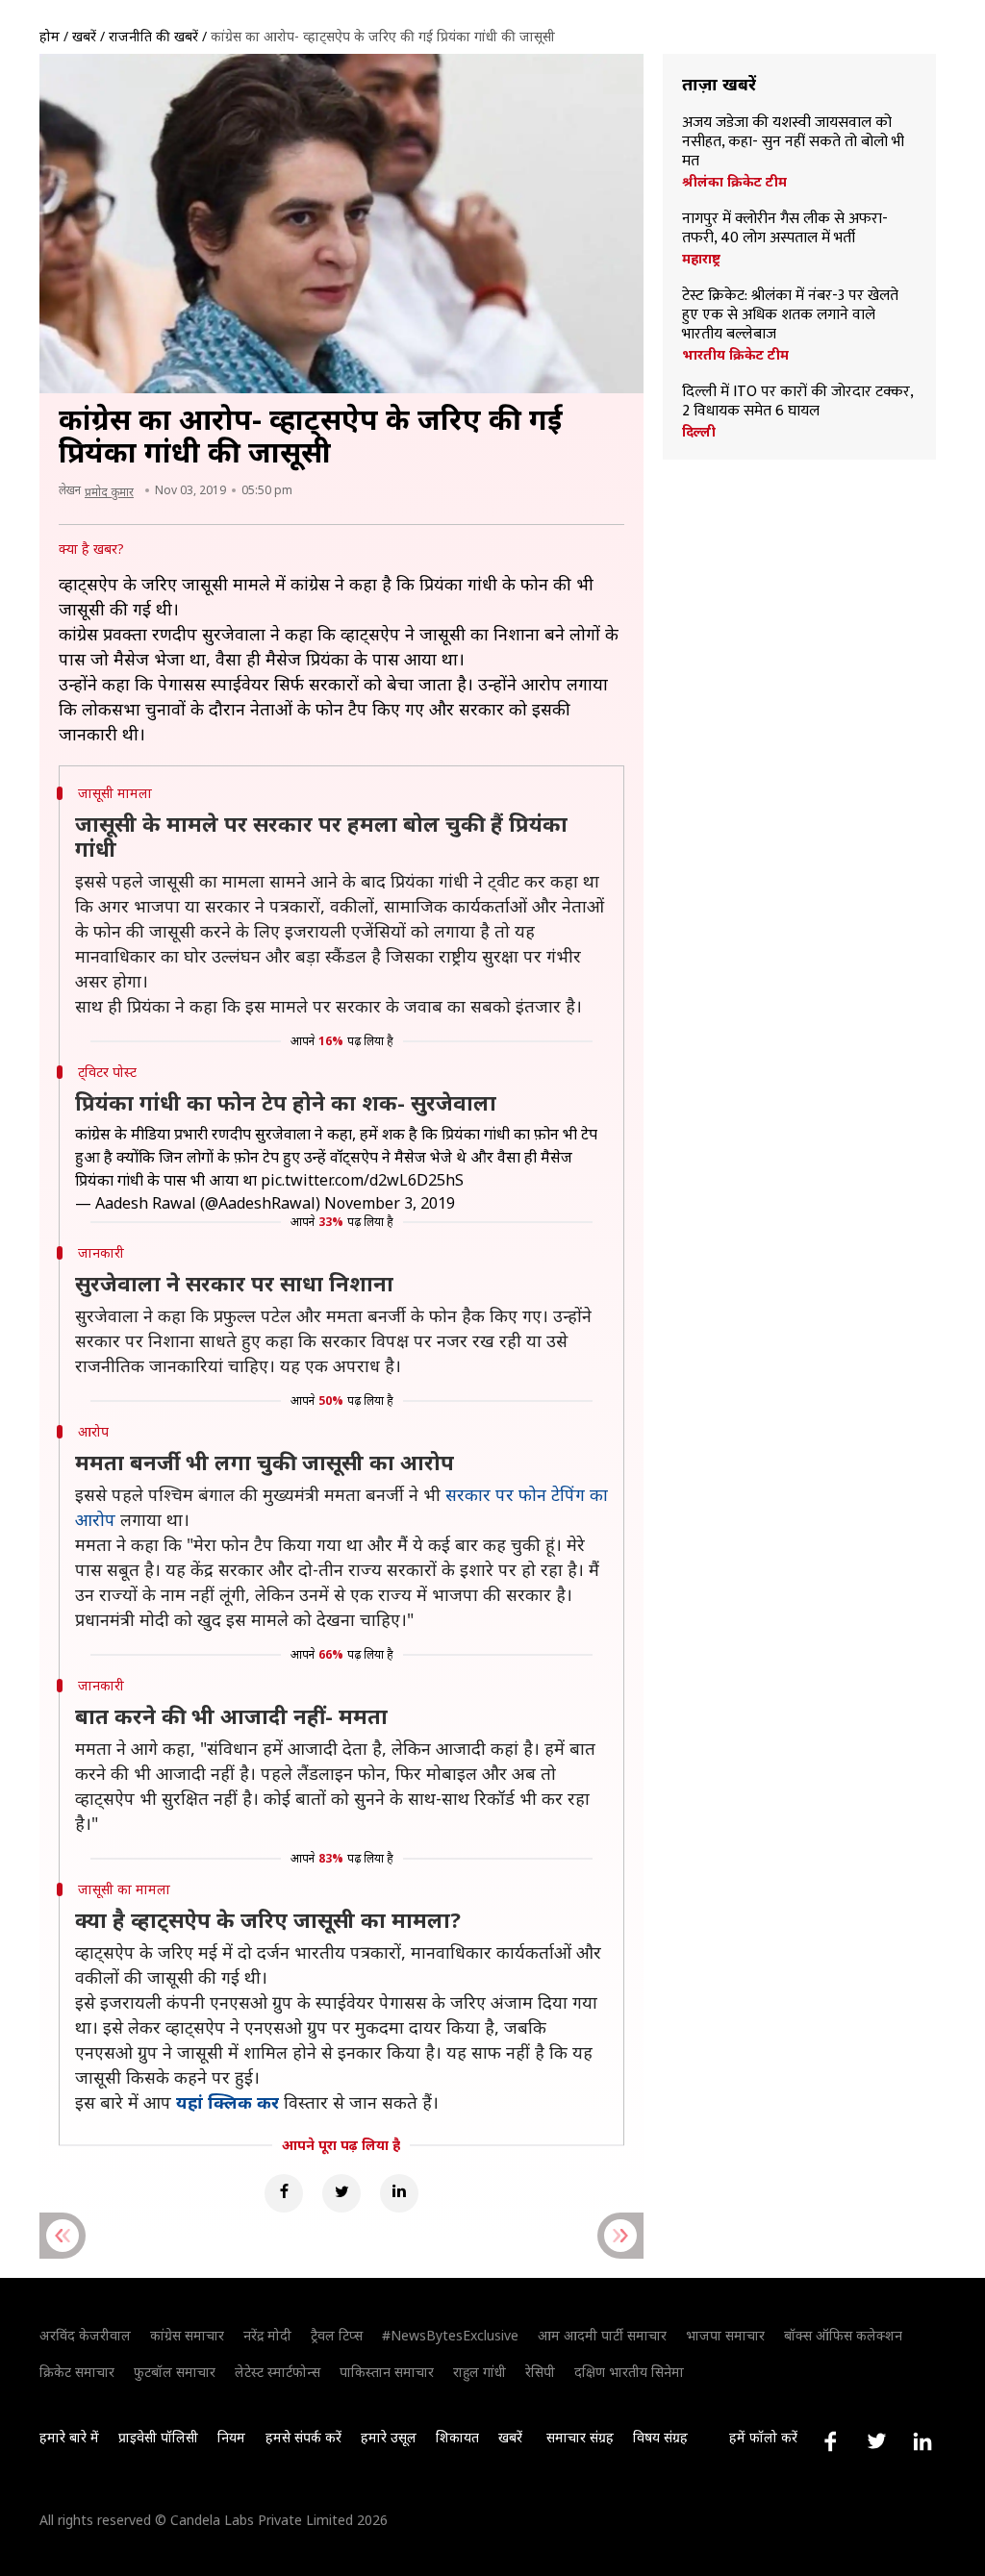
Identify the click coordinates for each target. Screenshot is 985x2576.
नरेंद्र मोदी (267, 2335)
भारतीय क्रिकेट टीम (735, 355)
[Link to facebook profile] (830, 2441)
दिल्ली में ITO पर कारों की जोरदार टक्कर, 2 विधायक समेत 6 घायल (797, 402)
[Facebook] (284, 2193)
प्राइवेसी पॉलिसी (158, 2437)
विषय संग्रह (660, 2437)
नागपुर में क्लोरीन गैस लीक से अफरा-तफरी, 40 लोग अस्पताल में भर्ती (785, 229)
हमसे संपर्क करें (303, 2437)
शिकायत (457, 2437)
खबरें (84, 36)
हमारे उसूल (389, 2437)
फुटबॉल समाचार (175, 2372)
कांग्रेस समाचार (187, 2335)
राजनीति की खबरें (153, 36)
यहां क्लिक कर (227, 2102)
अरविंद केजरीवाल (85, 2335)
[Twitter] (341, 2193)
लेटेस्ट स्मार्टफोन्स (278, 2372)
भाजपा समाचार (725, 2335)
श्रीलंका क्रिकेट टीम (734, 182)
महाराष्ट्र (701, 259)
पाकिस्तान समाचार (387, 2372)
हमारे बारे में (69, 2437)
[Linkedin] (399, 2193)
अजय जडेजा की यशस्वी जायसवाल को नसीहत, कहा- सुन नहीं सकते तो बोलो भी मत (793, 142)
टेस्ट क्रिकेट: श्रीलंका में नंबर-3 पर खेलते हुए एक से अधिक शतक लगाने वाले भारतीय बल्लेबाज (790, 315)
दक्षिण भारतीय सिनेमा (629, 2372)
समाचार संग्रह (580, 2437)
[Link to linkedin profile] (922, 2441)
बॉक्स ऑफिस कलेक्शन (843, 2335)
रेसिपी (540, 2372)
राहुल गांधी (480, 2372)
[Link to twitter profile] (876, 2441)
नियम (231, 2437)
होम (50, 36)
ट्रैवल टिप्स (337, 2335)
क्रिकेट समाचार (77, 2372)
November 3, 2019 (390, 1203)
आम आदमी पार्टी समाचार (602, 2335)
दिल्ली (699, 432)
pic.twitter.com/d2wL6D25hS (362, 1180)
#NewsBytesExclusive (450, 2335)
